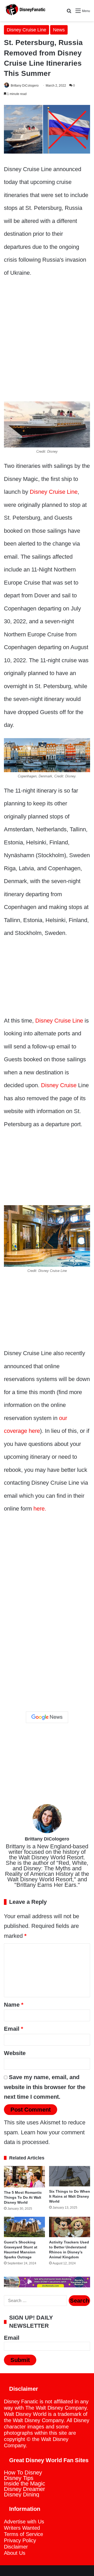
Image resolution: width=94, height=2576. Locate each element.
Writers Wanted (22, 2528)
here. (40, 1509)
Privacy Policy (20, 2540)
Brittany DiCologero (25, 86)
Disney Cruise (59, 1085)
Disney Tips (19, 2478)
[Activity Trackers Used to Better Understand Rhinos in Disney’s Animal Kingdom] (70, 2227)
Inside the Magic (25, 2484)
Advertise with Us (24, 2522)
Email (14, 2029)
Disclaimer (16, 2547)
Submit (20, 2360)
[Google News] (47, 1717)
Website (15, 2053)
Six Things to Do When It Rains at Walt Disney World (70, 2196)
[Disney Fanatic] (25, 11)
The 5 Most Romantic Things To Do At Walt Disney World (23, 2197)
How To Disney (23, 2473)
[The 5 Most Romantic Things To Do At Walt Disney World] (24, 2177)
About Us (15, 2553)
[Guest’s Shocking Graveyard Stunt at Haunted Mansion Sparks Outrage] (24, 2227)
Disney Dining (22, 2494)
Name (14, 2005)
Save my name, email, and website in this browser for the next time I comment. (45, 2087)
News (59, 30)
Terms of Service (23, 2534)
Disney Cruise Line (27, 30)
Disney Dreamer (24, 2489)
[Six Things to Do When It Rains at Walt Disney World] (70, 2176)
